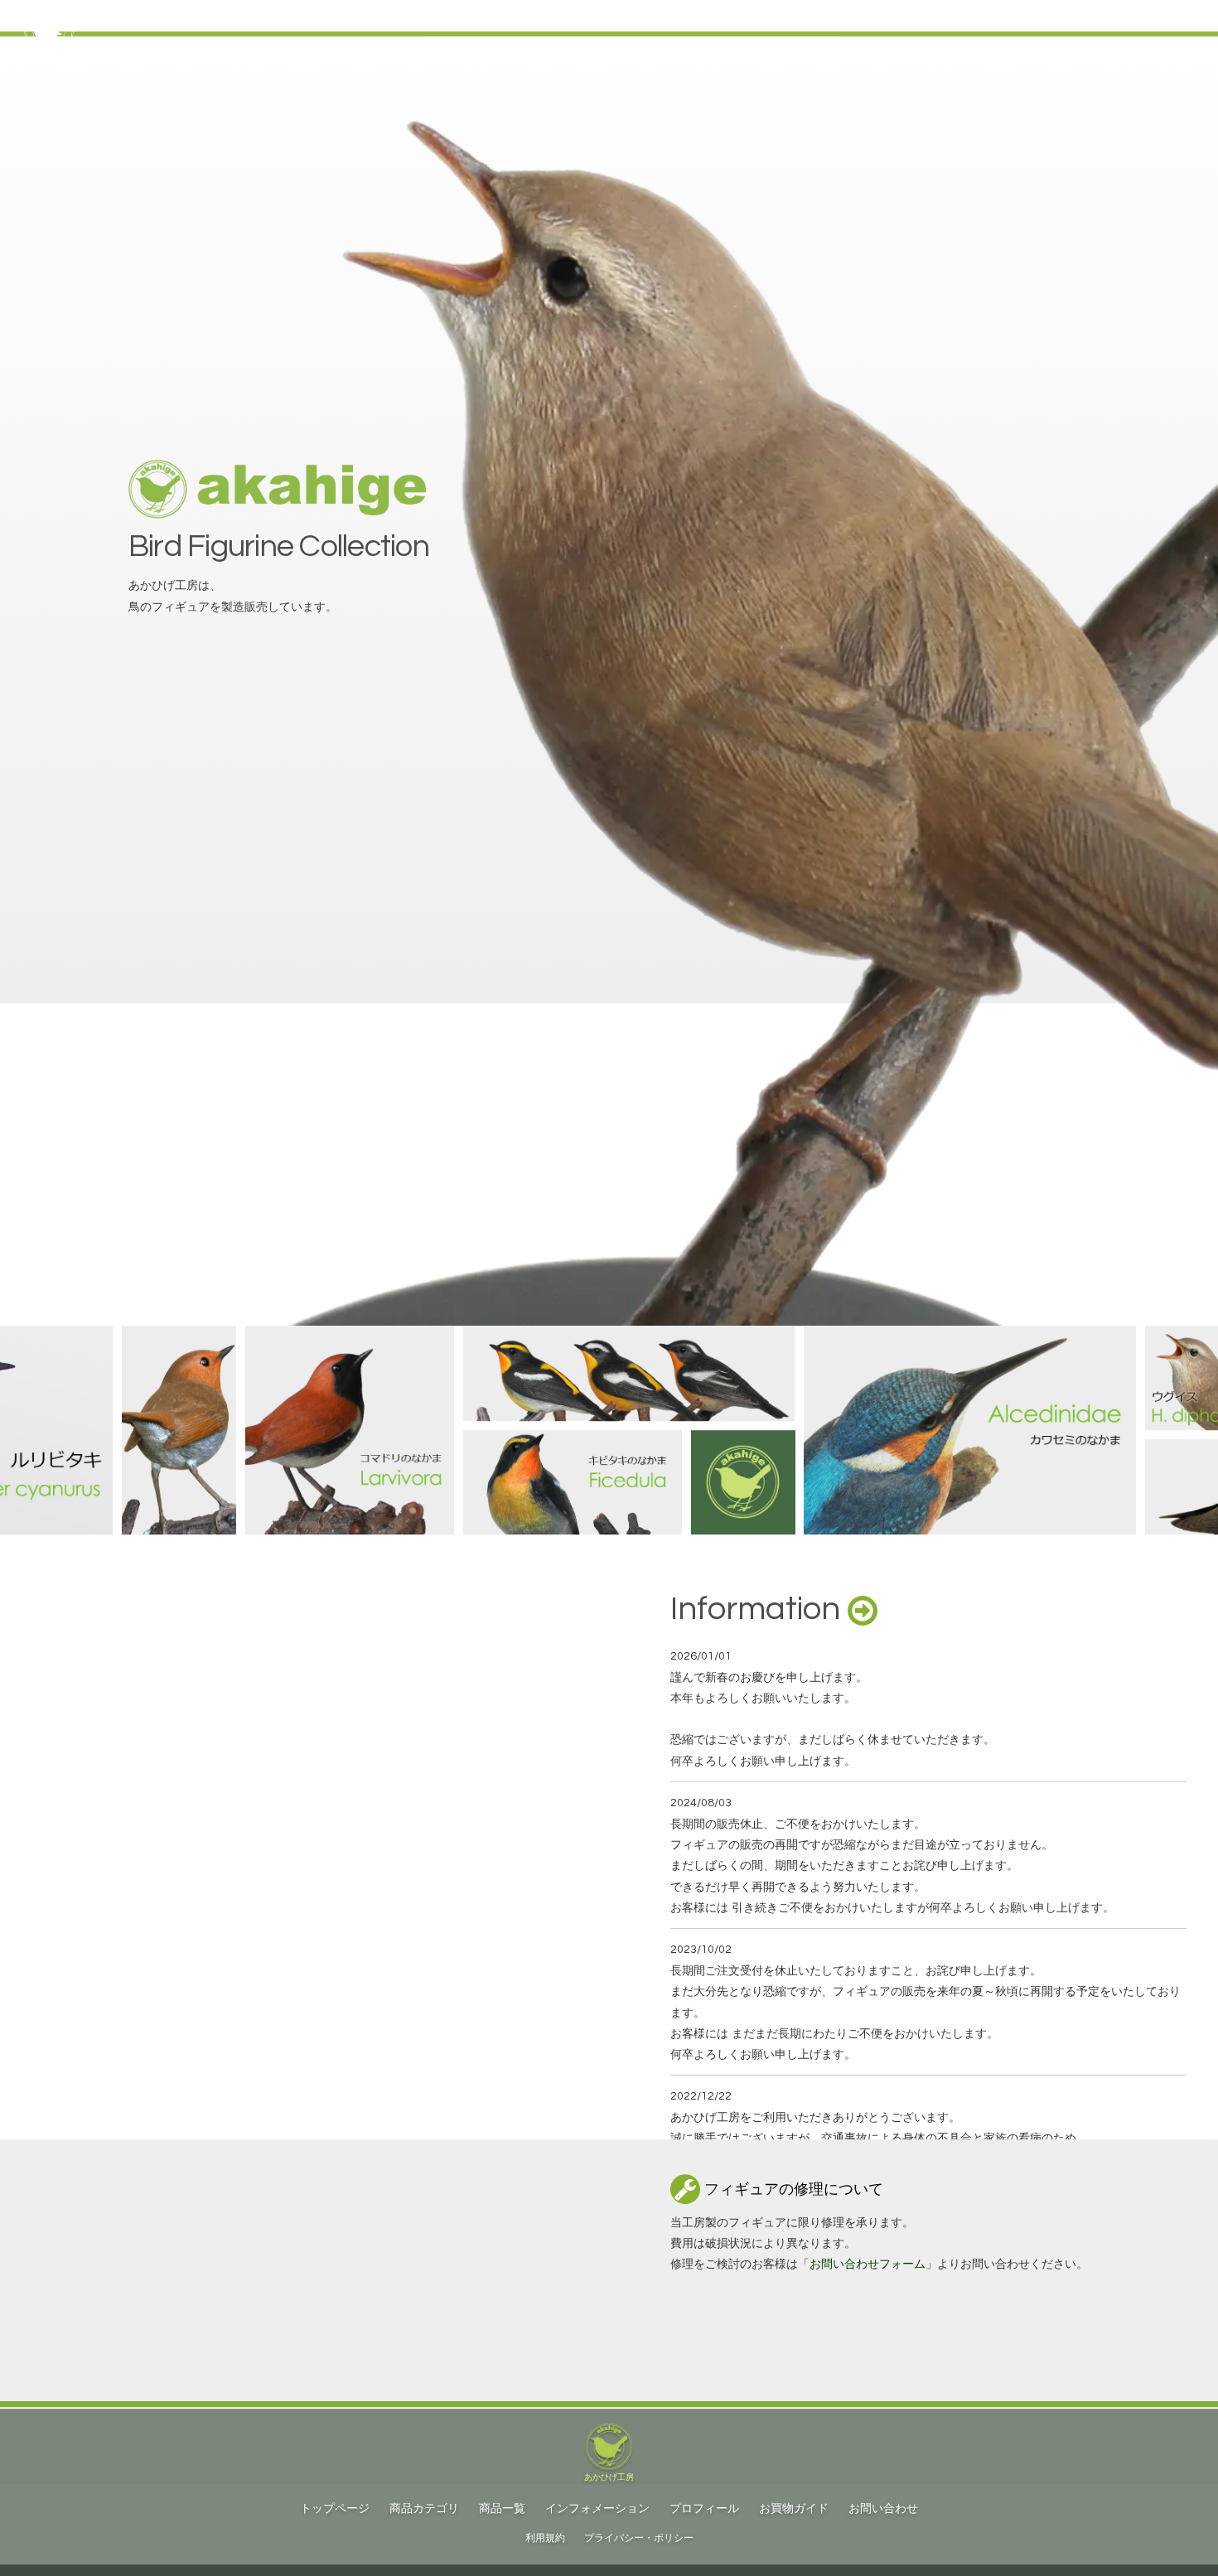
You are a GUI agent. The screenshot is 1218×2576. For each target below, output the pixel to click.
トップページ (966, 16)
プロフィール (704, 2509)
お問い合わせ (883, 2509)
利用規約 (545, 2538)
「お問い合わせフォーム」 (868, 2264)
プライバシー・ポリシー (639, 2538)
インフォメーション (597, 2509)
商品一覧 (502, 2509)
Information (759, 1609)
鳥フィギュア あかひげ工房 (181, 16)
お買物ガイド (1056, 16)
